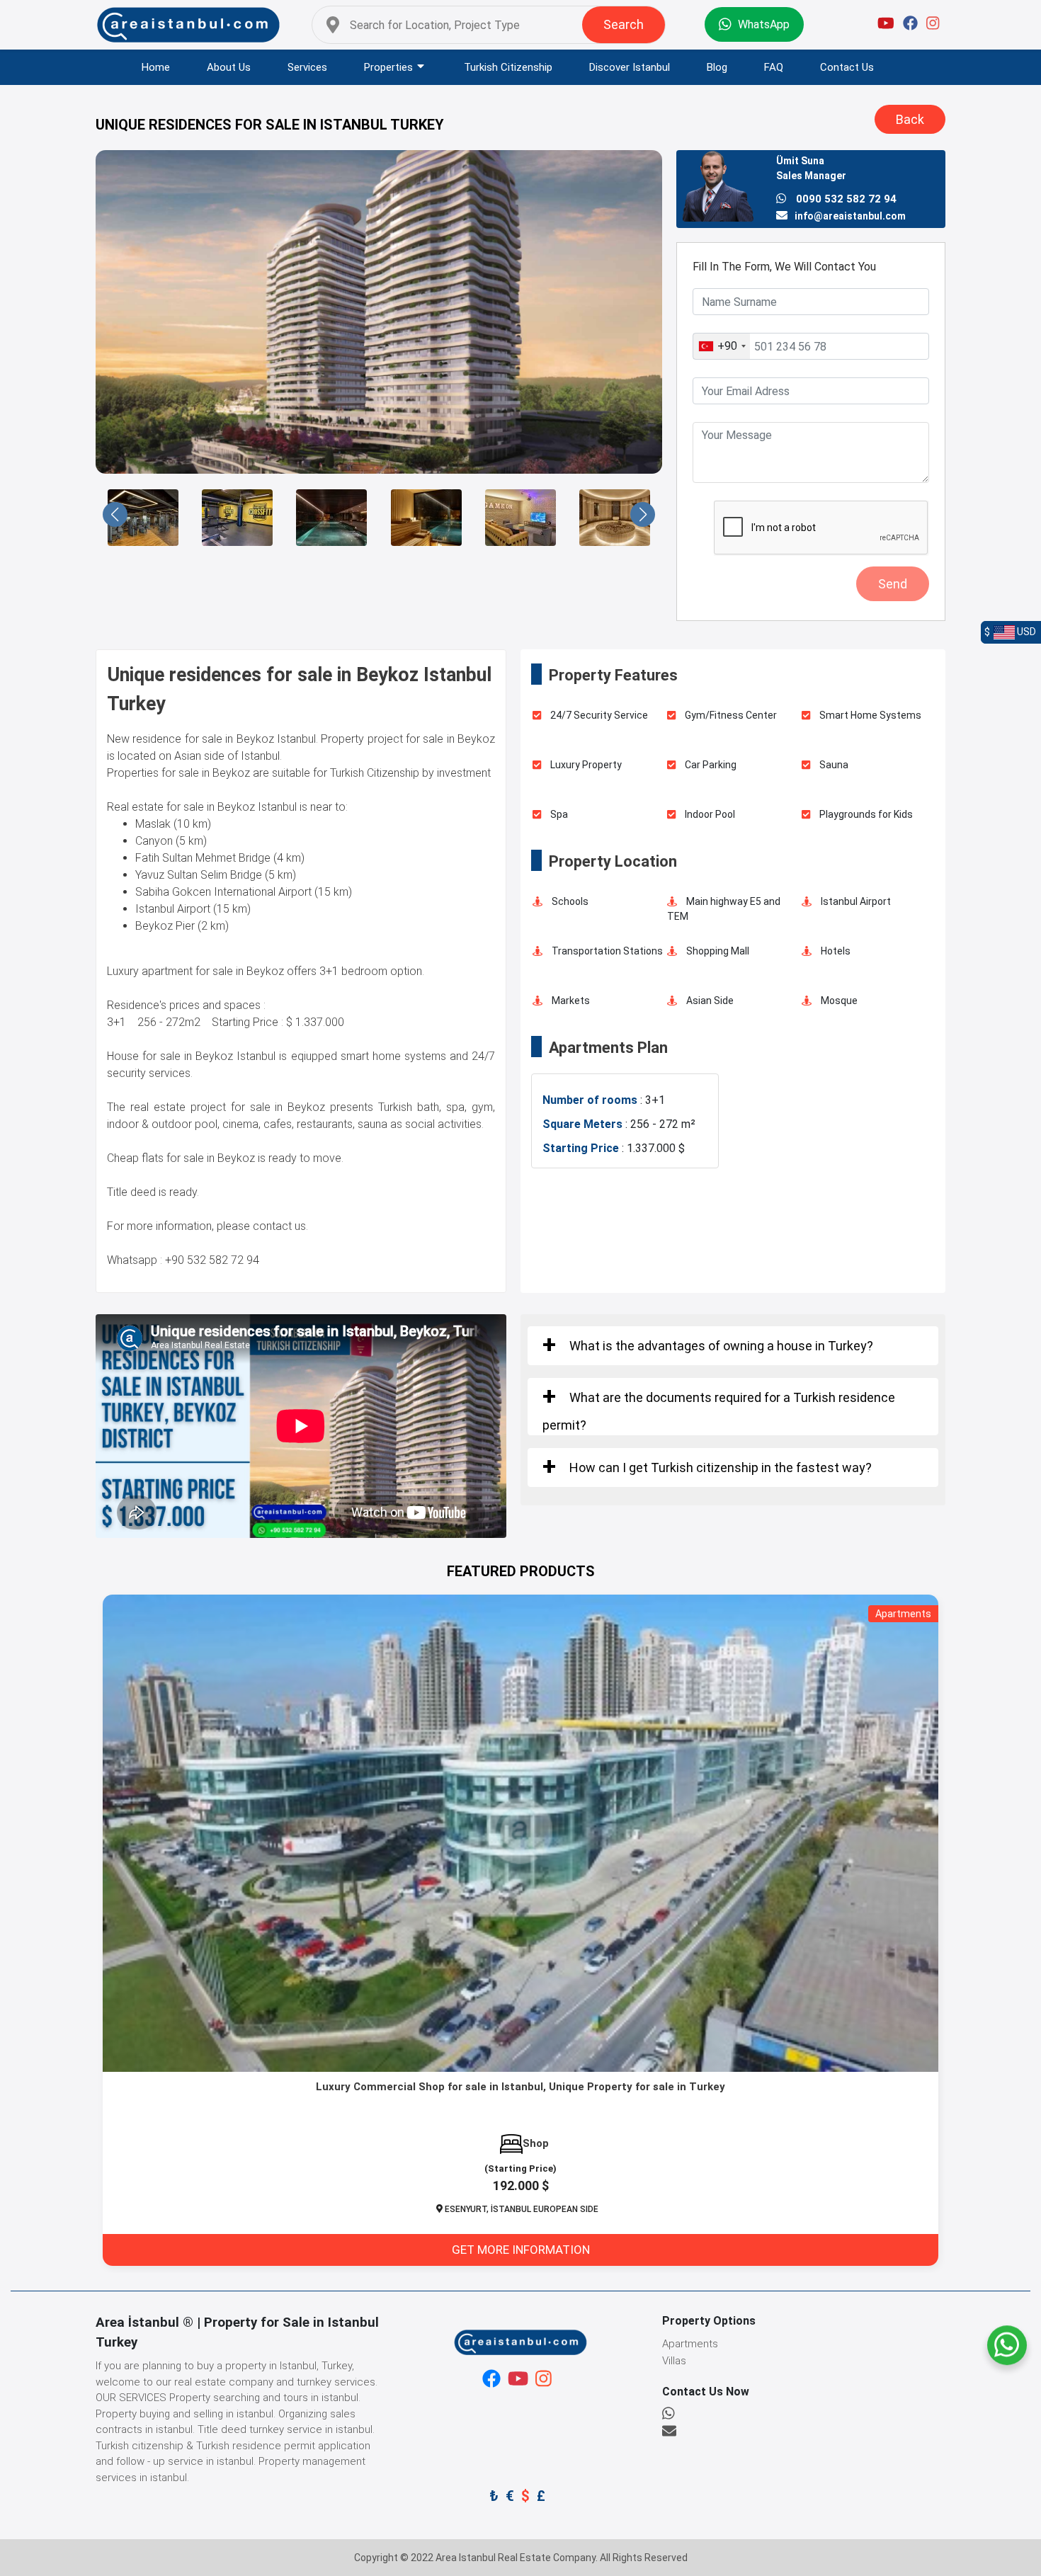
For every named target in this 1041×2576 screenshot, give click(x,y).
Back (910, 119)
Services (307, 67)
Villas (674, 2361)
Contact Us (847, 67)
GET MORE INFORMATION (521, 2250)
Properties (388, 67)
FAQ (774, 67)
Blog (717, 67)
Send (893, 584)
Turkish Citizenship (508, 67)
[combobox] (722, 346)
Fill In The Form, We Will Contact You (784, 267)
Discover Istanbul (630, 67)
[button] (115, 514)
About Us (229, 67)
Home (156, 67)
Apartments (690, 2344)
